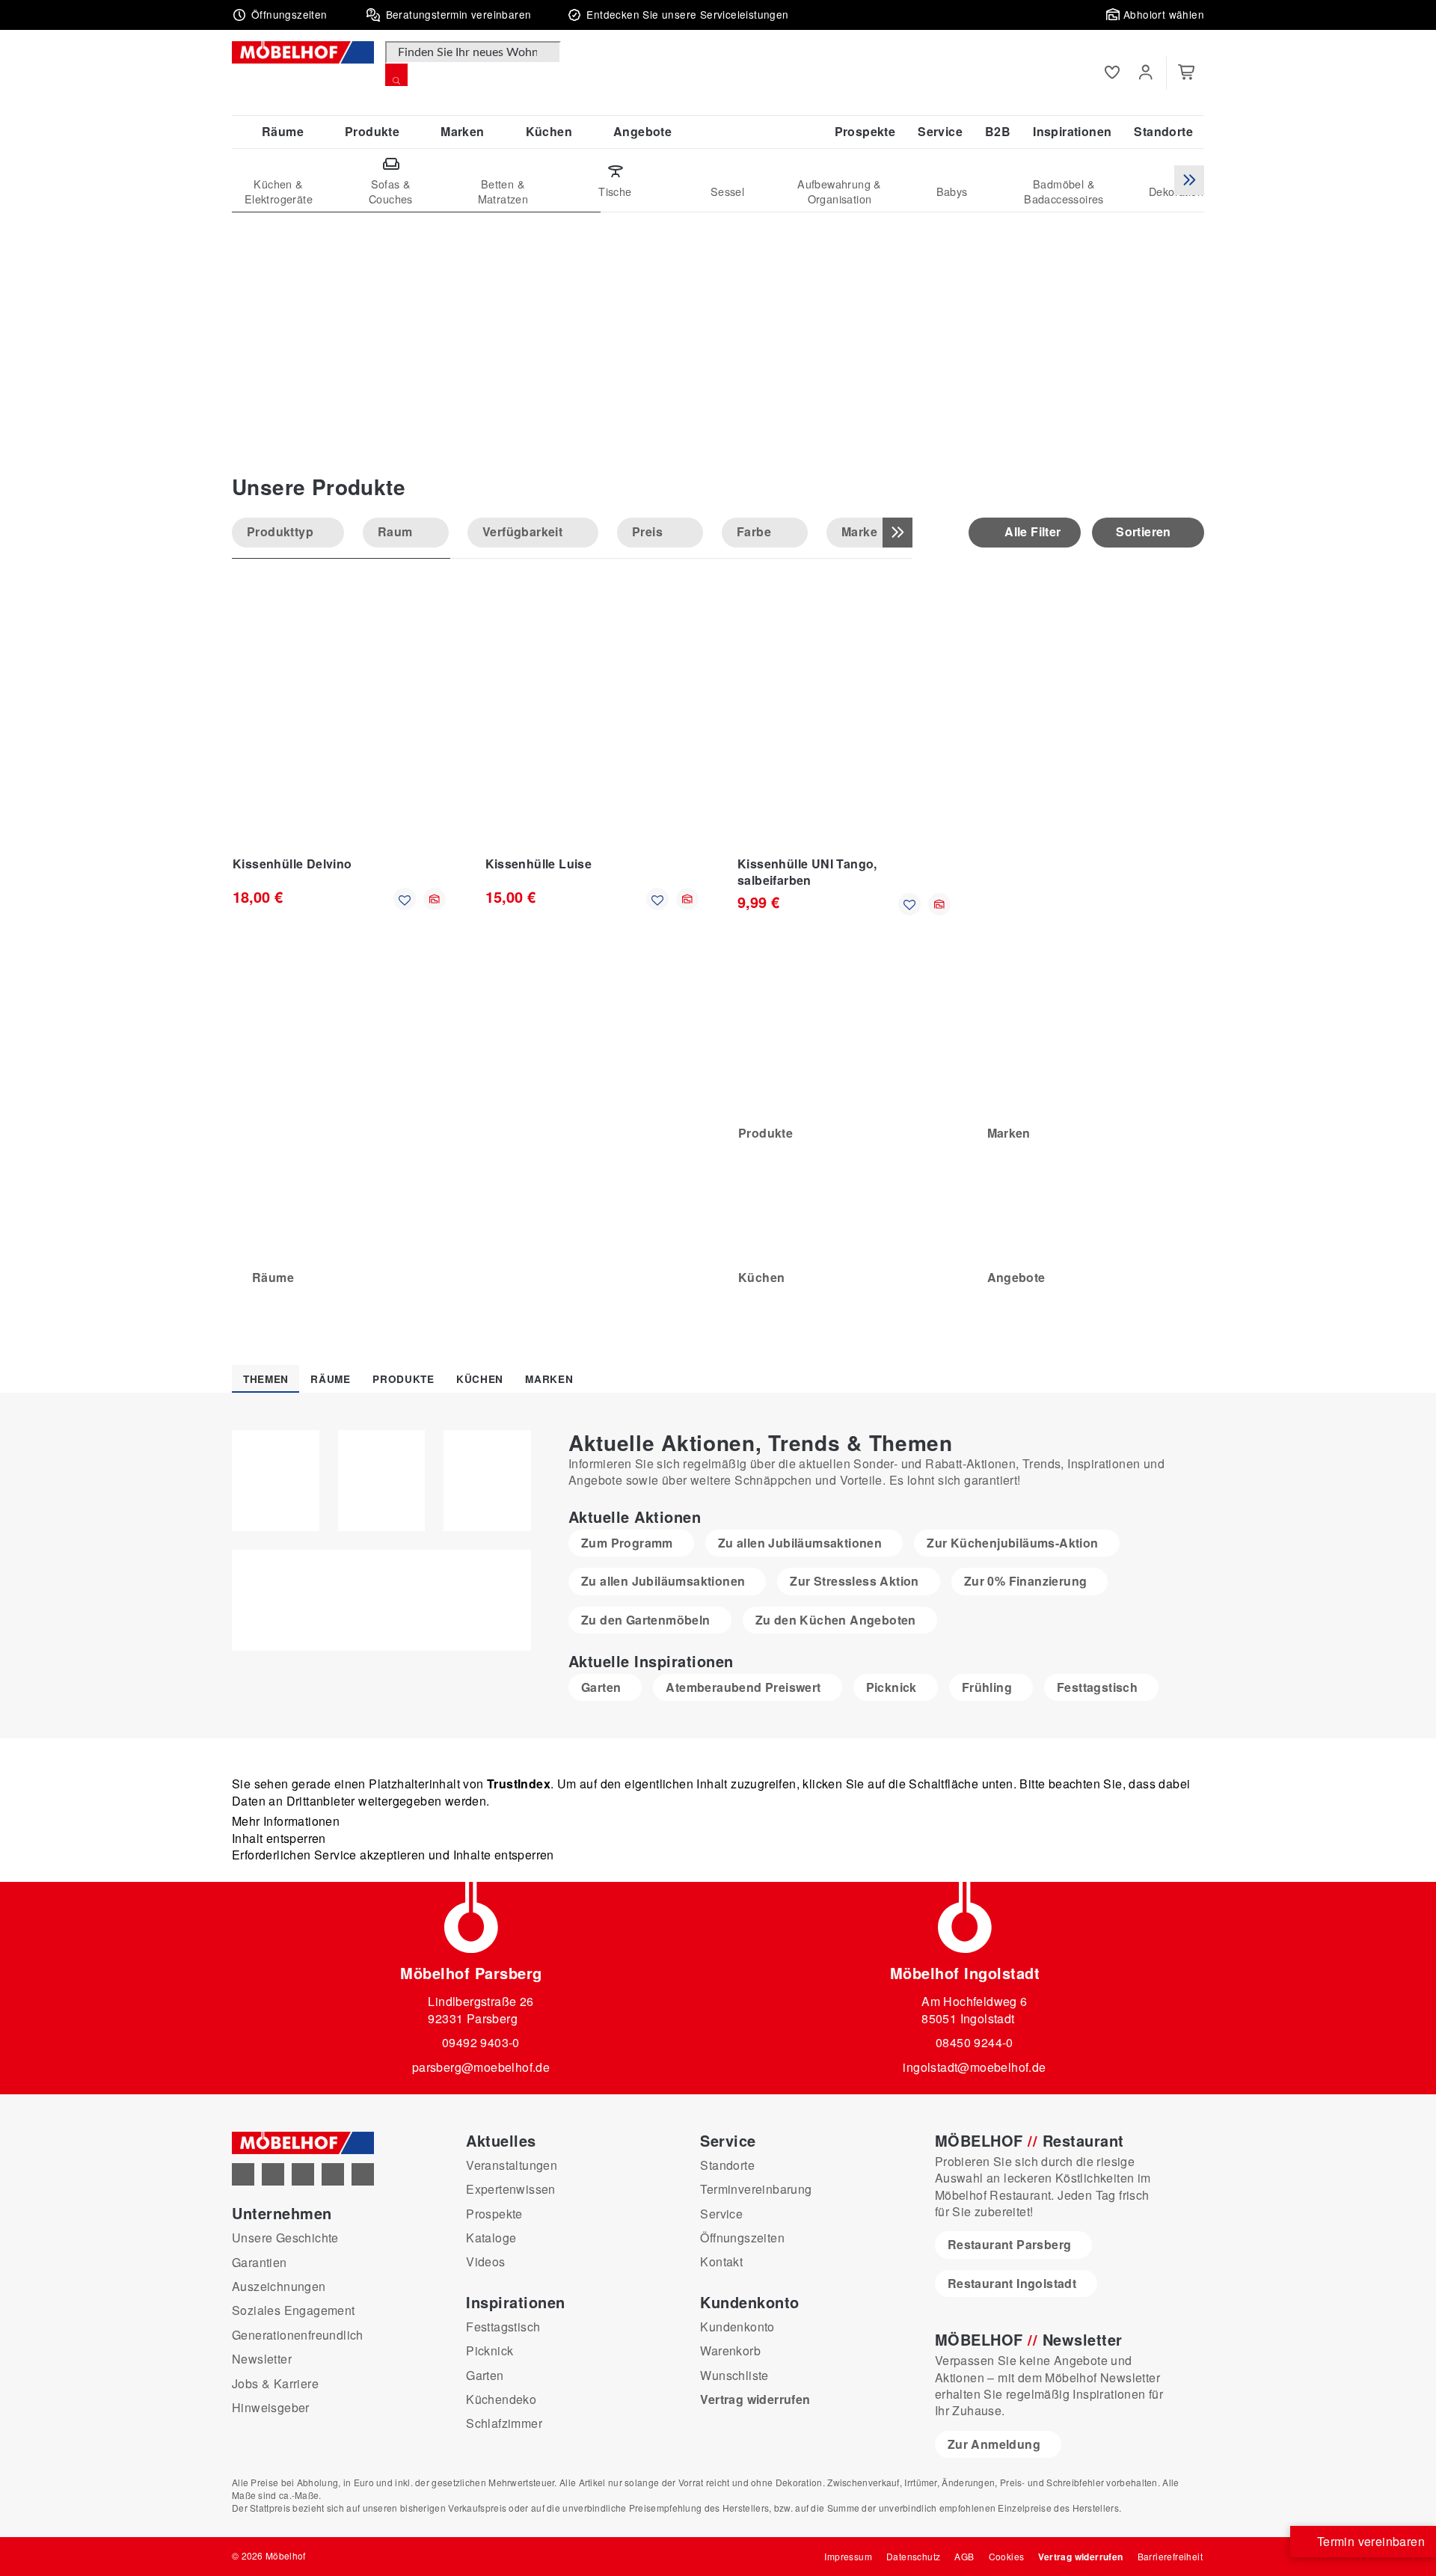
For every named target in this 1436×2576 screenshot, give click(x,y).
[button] (280, 15)
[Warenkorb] (1187, 73)
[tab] (266, 1379)
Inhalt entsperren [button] (279, 1838)
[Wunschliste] (1112, 73)
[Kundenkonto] (1145, 73)
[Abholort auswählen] (435, 899)
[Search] (396, 75)
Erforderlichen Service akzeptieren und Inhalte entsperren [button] (393, 1855)
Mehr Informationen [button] (286, 1821)
